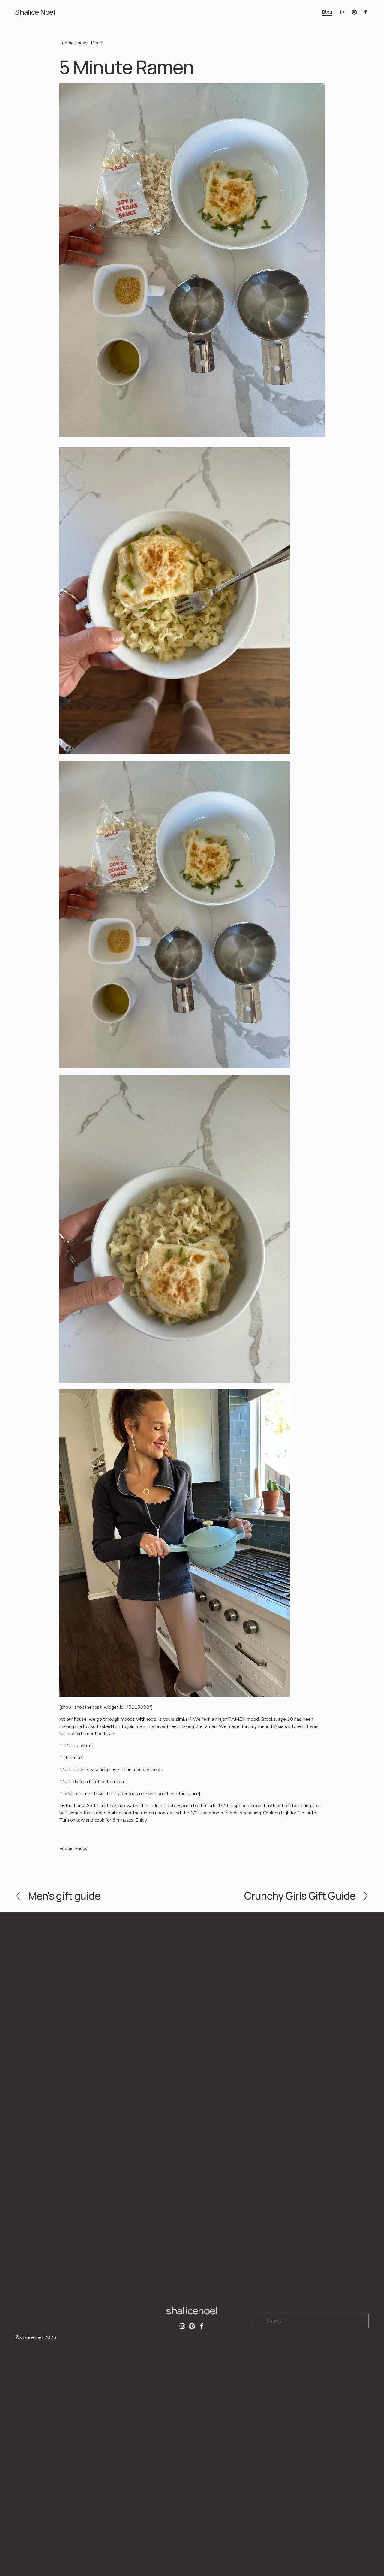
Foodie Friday (73, 43)
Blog (327, 12)
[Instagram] (343, 12)
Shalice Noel (35, 12)
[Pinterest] (354, 12)
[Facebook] (366, 12)
